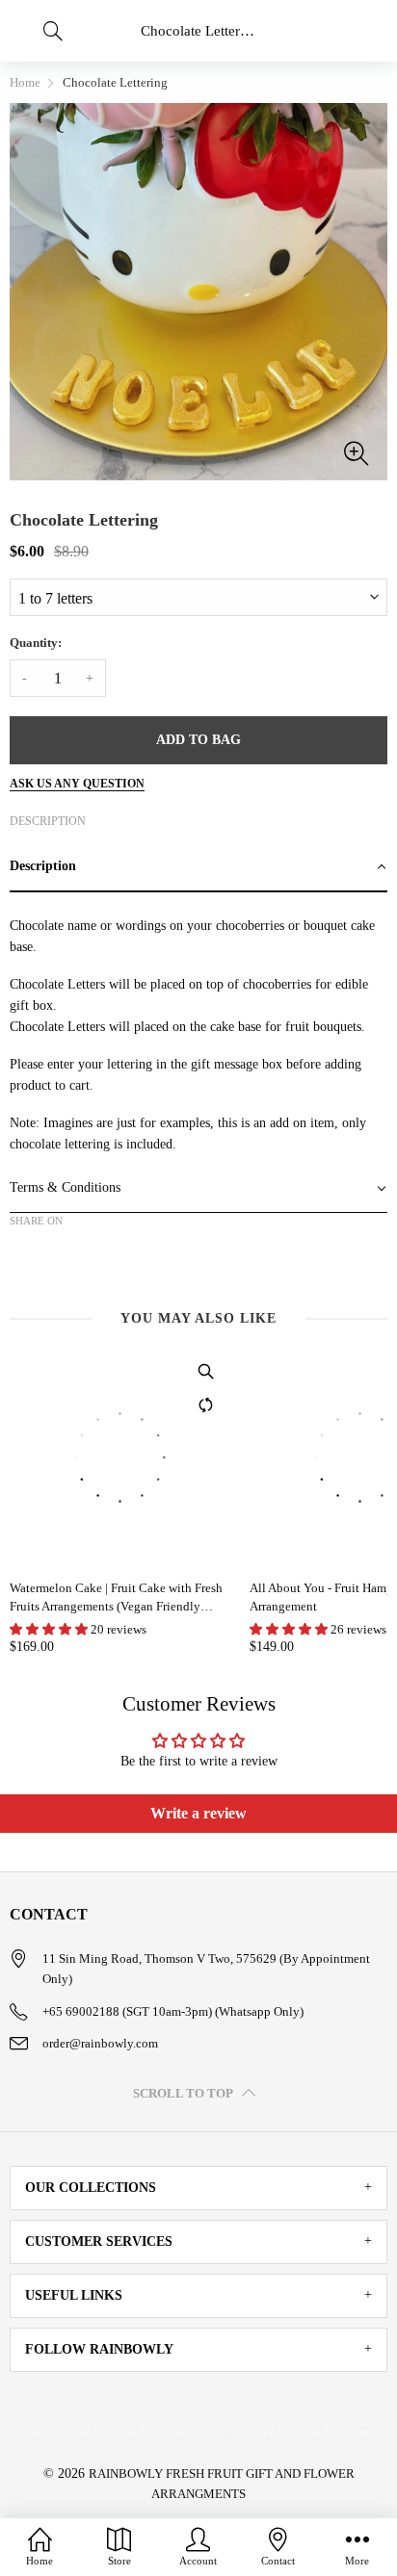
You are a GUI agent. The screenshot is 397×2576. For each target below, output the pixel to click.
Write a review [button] (198, 1813)
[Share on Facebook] (21, 1254)
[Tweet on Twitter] (50, 1254)
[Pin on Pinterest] (79, 1254)
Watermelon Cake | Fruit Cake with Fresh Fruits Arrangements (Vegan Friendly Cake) (116, 1597)
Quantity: (36, 643)
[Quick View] (206, 1372)
